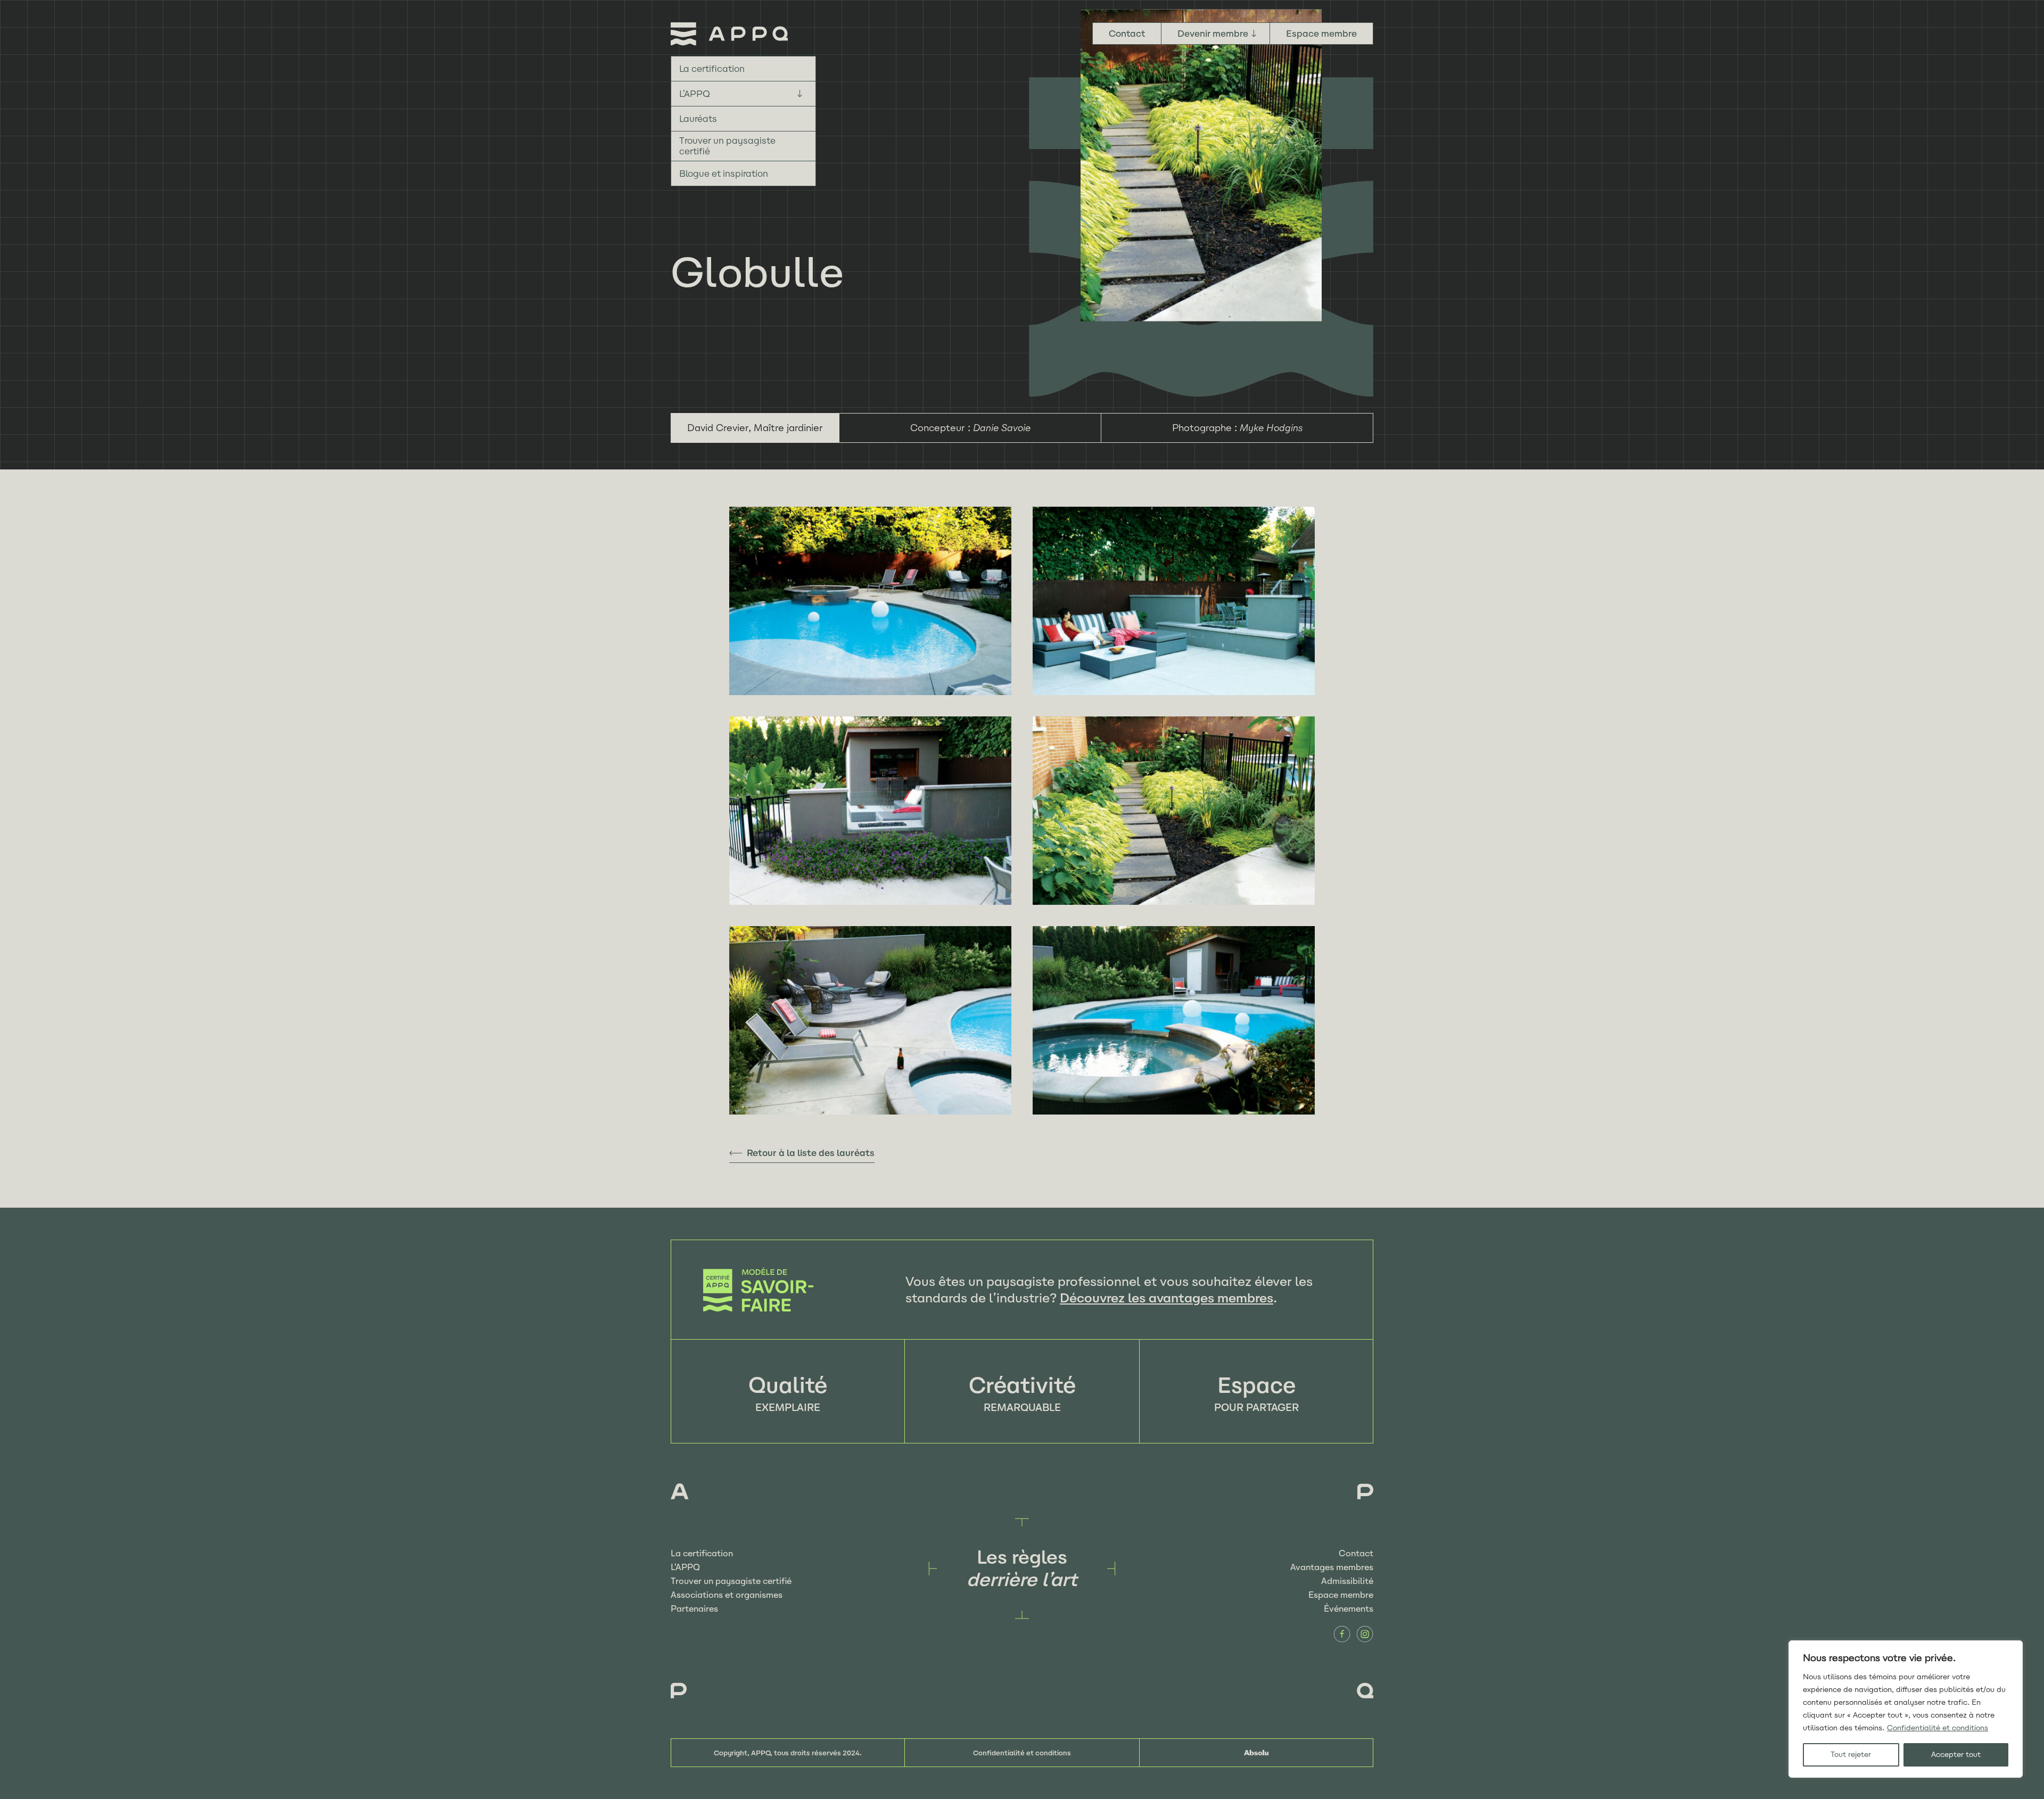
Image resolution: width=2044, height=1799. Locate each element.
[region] (1906, 1709)
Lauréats (698, 119)
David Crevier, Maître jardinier (755, 428)
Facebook (1342, 1634)
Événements (1349, 1609)
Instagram (1365, 1634)
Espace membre (1321, 34)
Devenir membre (1213, 34)
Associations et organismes (727, 1595)
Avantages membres (1332, 1567)
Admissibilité (1347, 1581)
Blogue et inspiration (724, 174)
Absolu (1256, 1753)
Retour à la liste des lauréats (811, 1153)
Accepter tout (1956, 1755)
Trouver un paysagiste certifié (727, 146)
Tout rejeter (1851, 1755)
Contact (1127, 34)
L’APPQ (695, 94)
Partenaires (694, 1609)
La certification (712, 69)
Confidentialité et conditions (1938, 1728)
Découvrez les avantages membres (1167, 1298)
